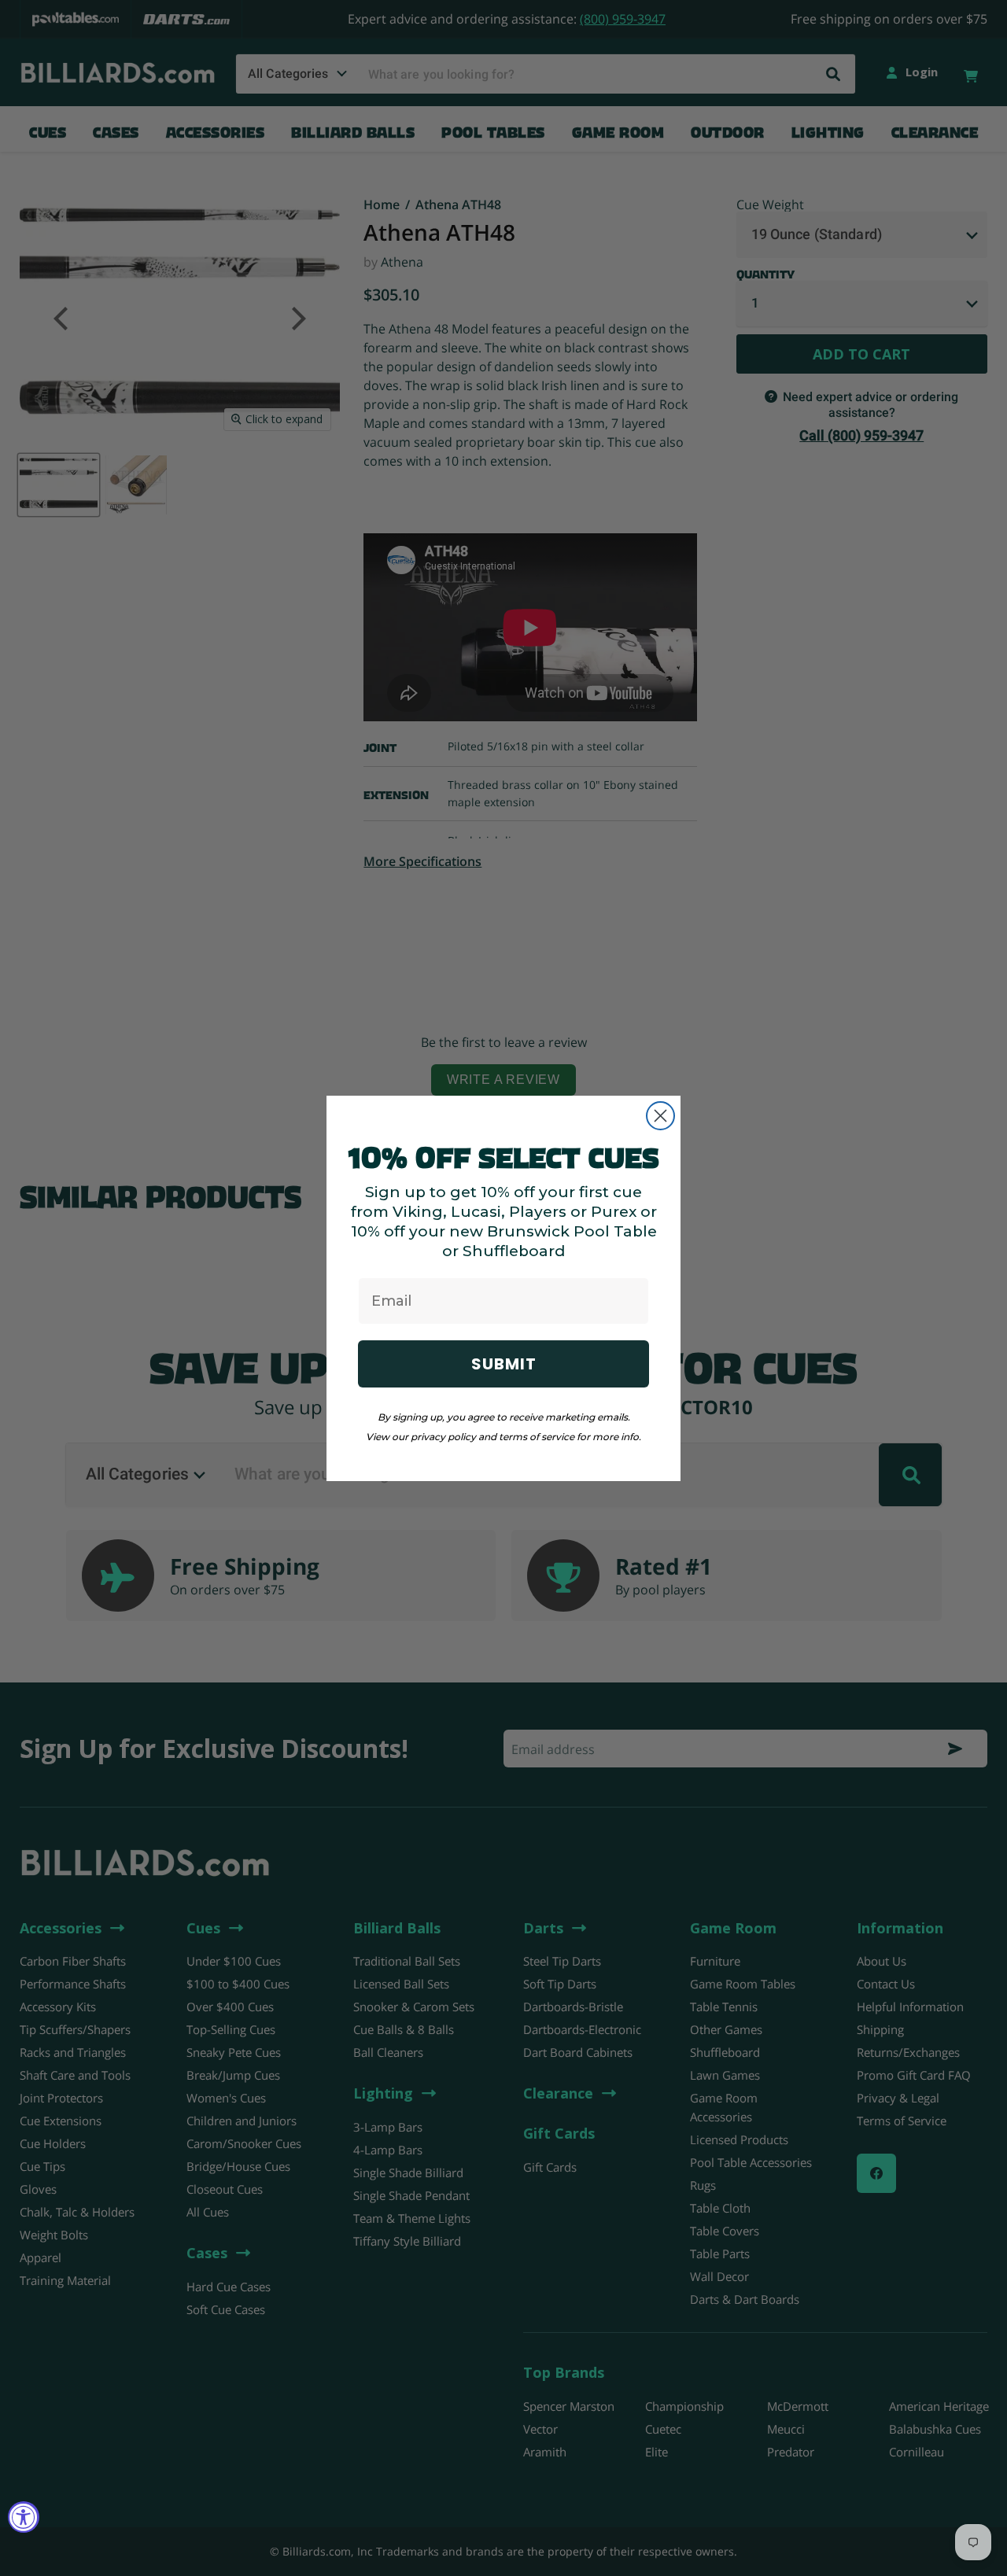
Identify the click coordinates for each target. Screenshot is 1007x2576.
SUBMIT (504, 1364)
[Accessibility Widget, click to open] (24, 2517)
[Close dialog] (660, 1116)
